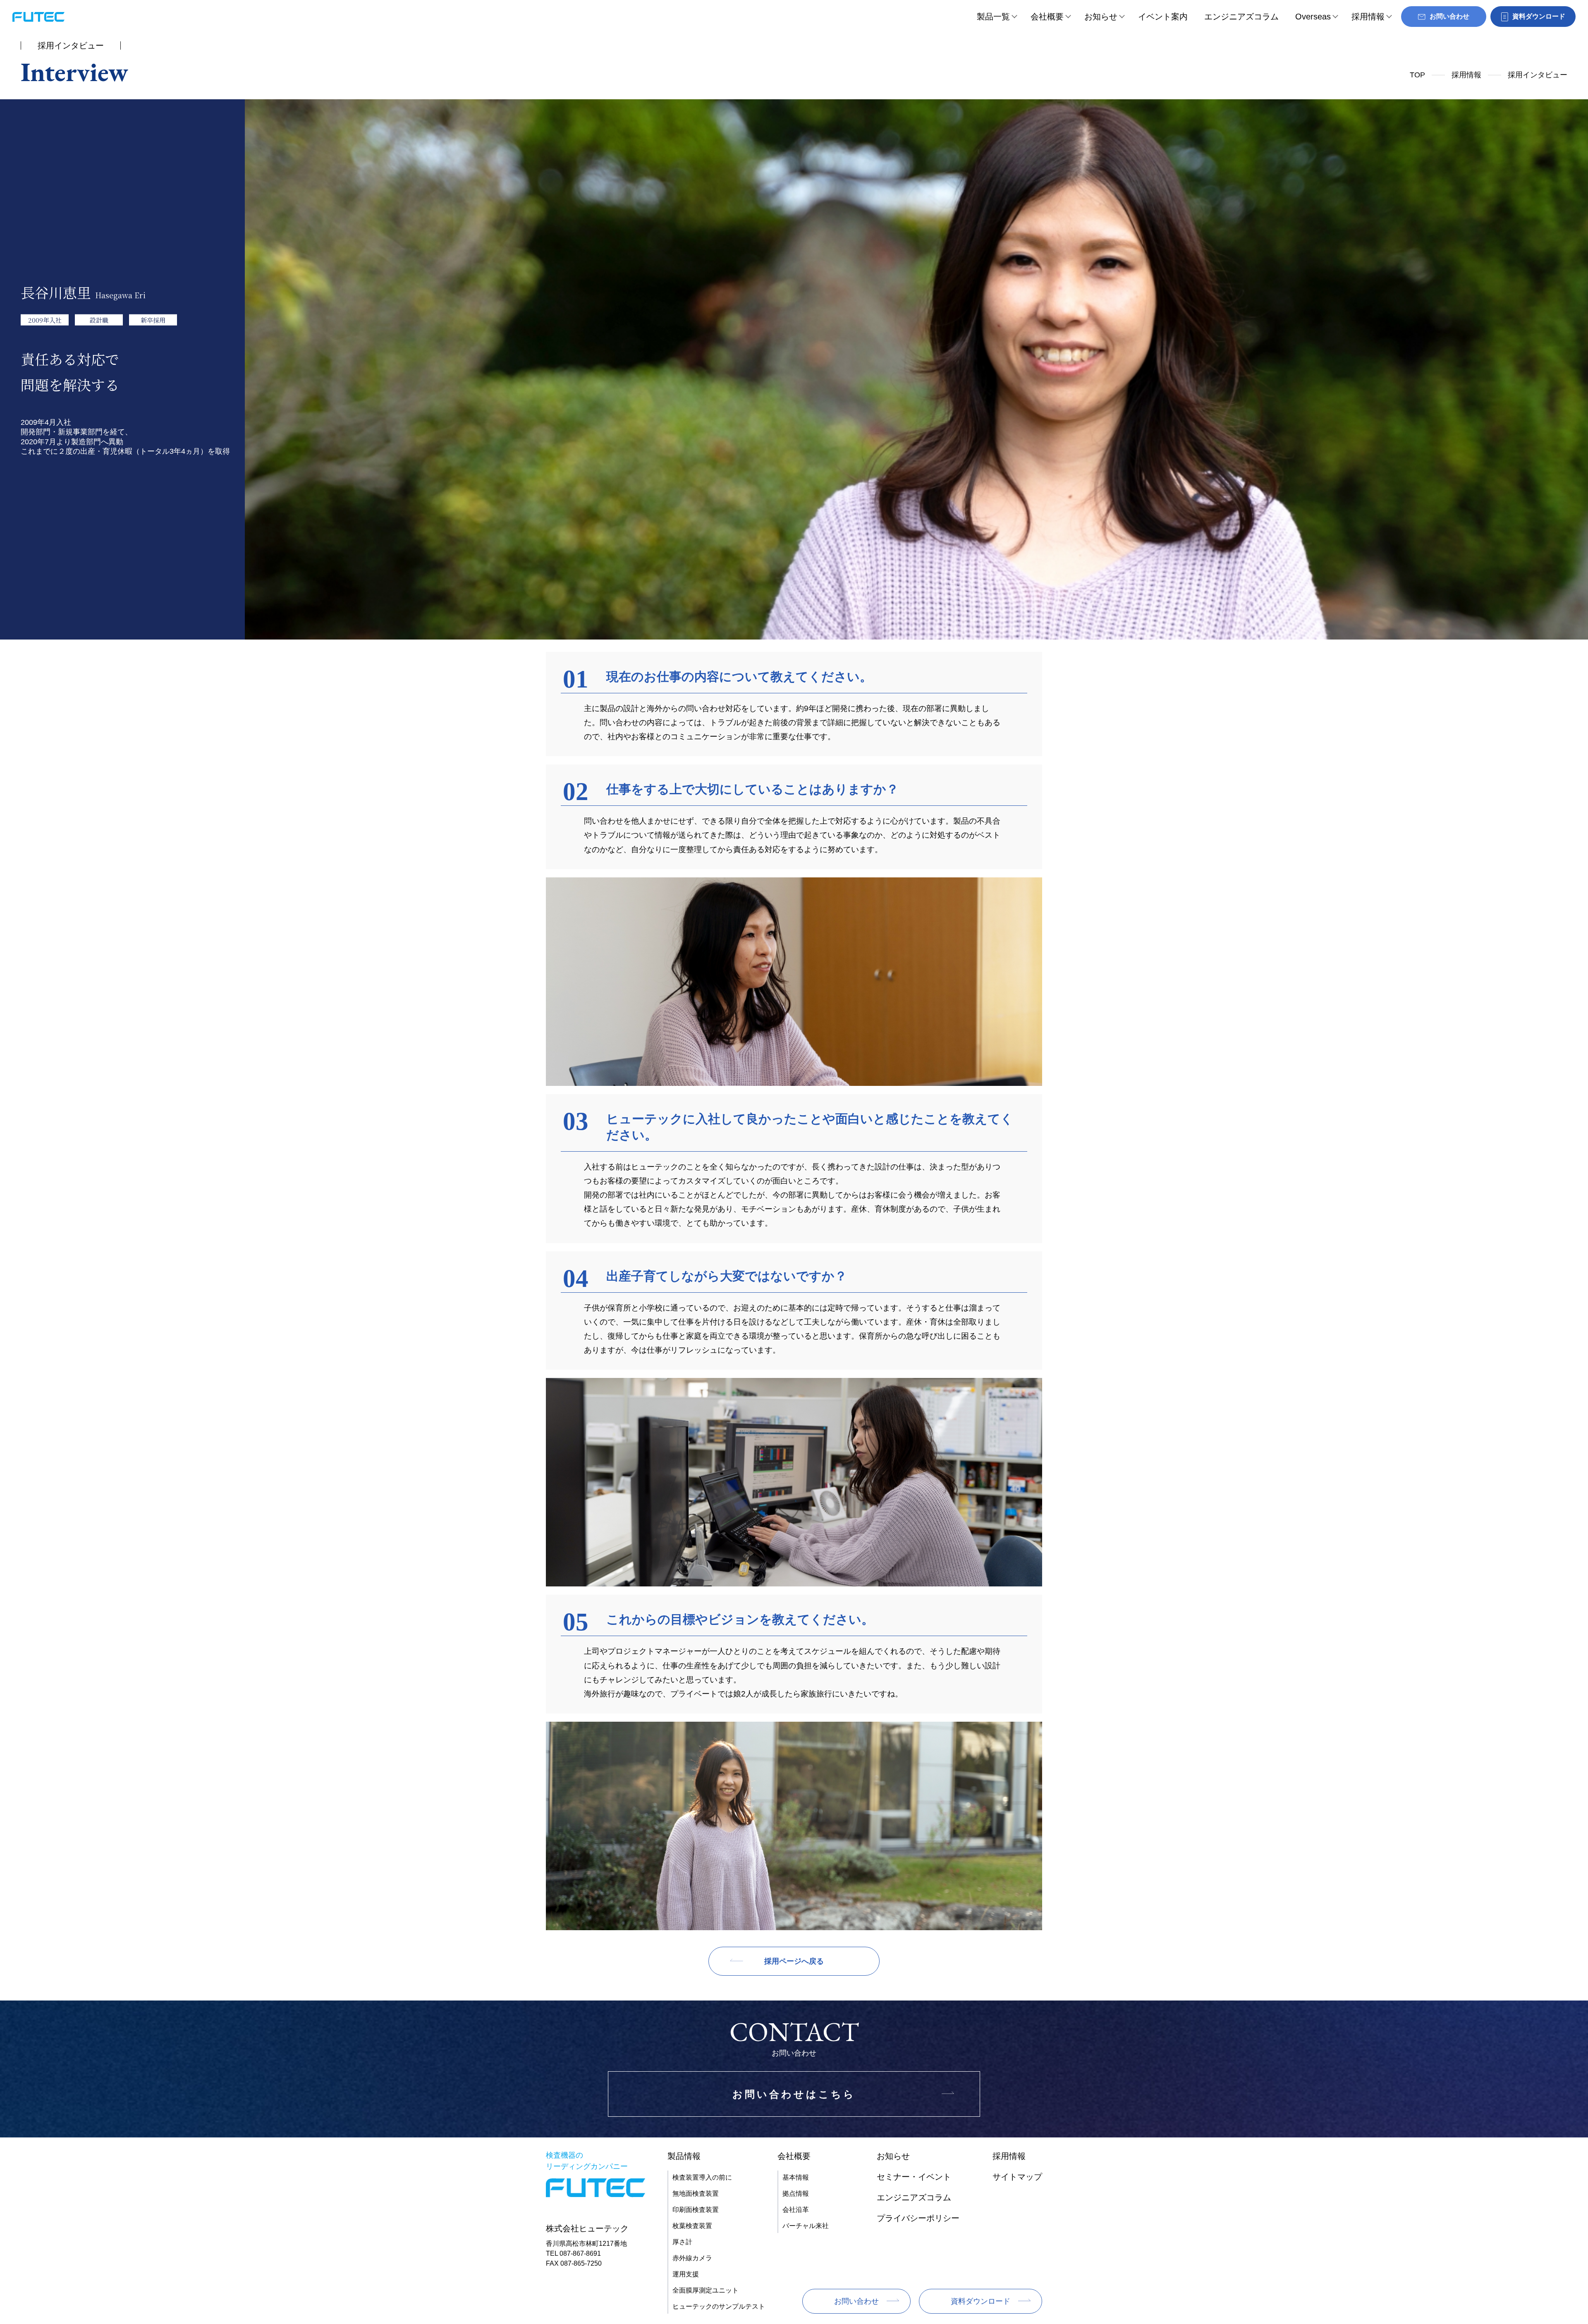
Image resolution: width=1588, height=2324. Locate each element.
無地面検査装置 (696, 2193)
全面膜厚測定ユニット (706, 2290)
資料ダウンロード (981, 2301)
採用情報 (1368, 17)
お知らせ (1101, 17)
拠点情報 (796, 2193)
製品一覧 (993, 17)
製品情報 (684, 2156)
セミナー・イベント (914, 2177)
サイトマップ (1017, 2177)
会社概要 (1047, 17)
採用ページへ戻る (794, 1961)
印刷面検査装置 (696, 2210)
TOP (1417, 75)
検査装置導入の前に (702, 2177)
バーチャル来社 (806, 2226)
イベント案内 (1163, 17)
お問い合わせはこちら (794, 2094)
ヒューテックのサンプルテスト (719, 2306)
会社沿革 (796, 2210)
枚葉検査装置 (692, 2226)
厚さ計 (682, 2242)
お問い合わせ (856, 2301)
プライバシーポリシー (918, 2218)
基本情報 (796, 2177)
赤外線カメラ (692, 2258)
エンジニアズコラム (1241, 17)
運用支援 (686, 2274)
